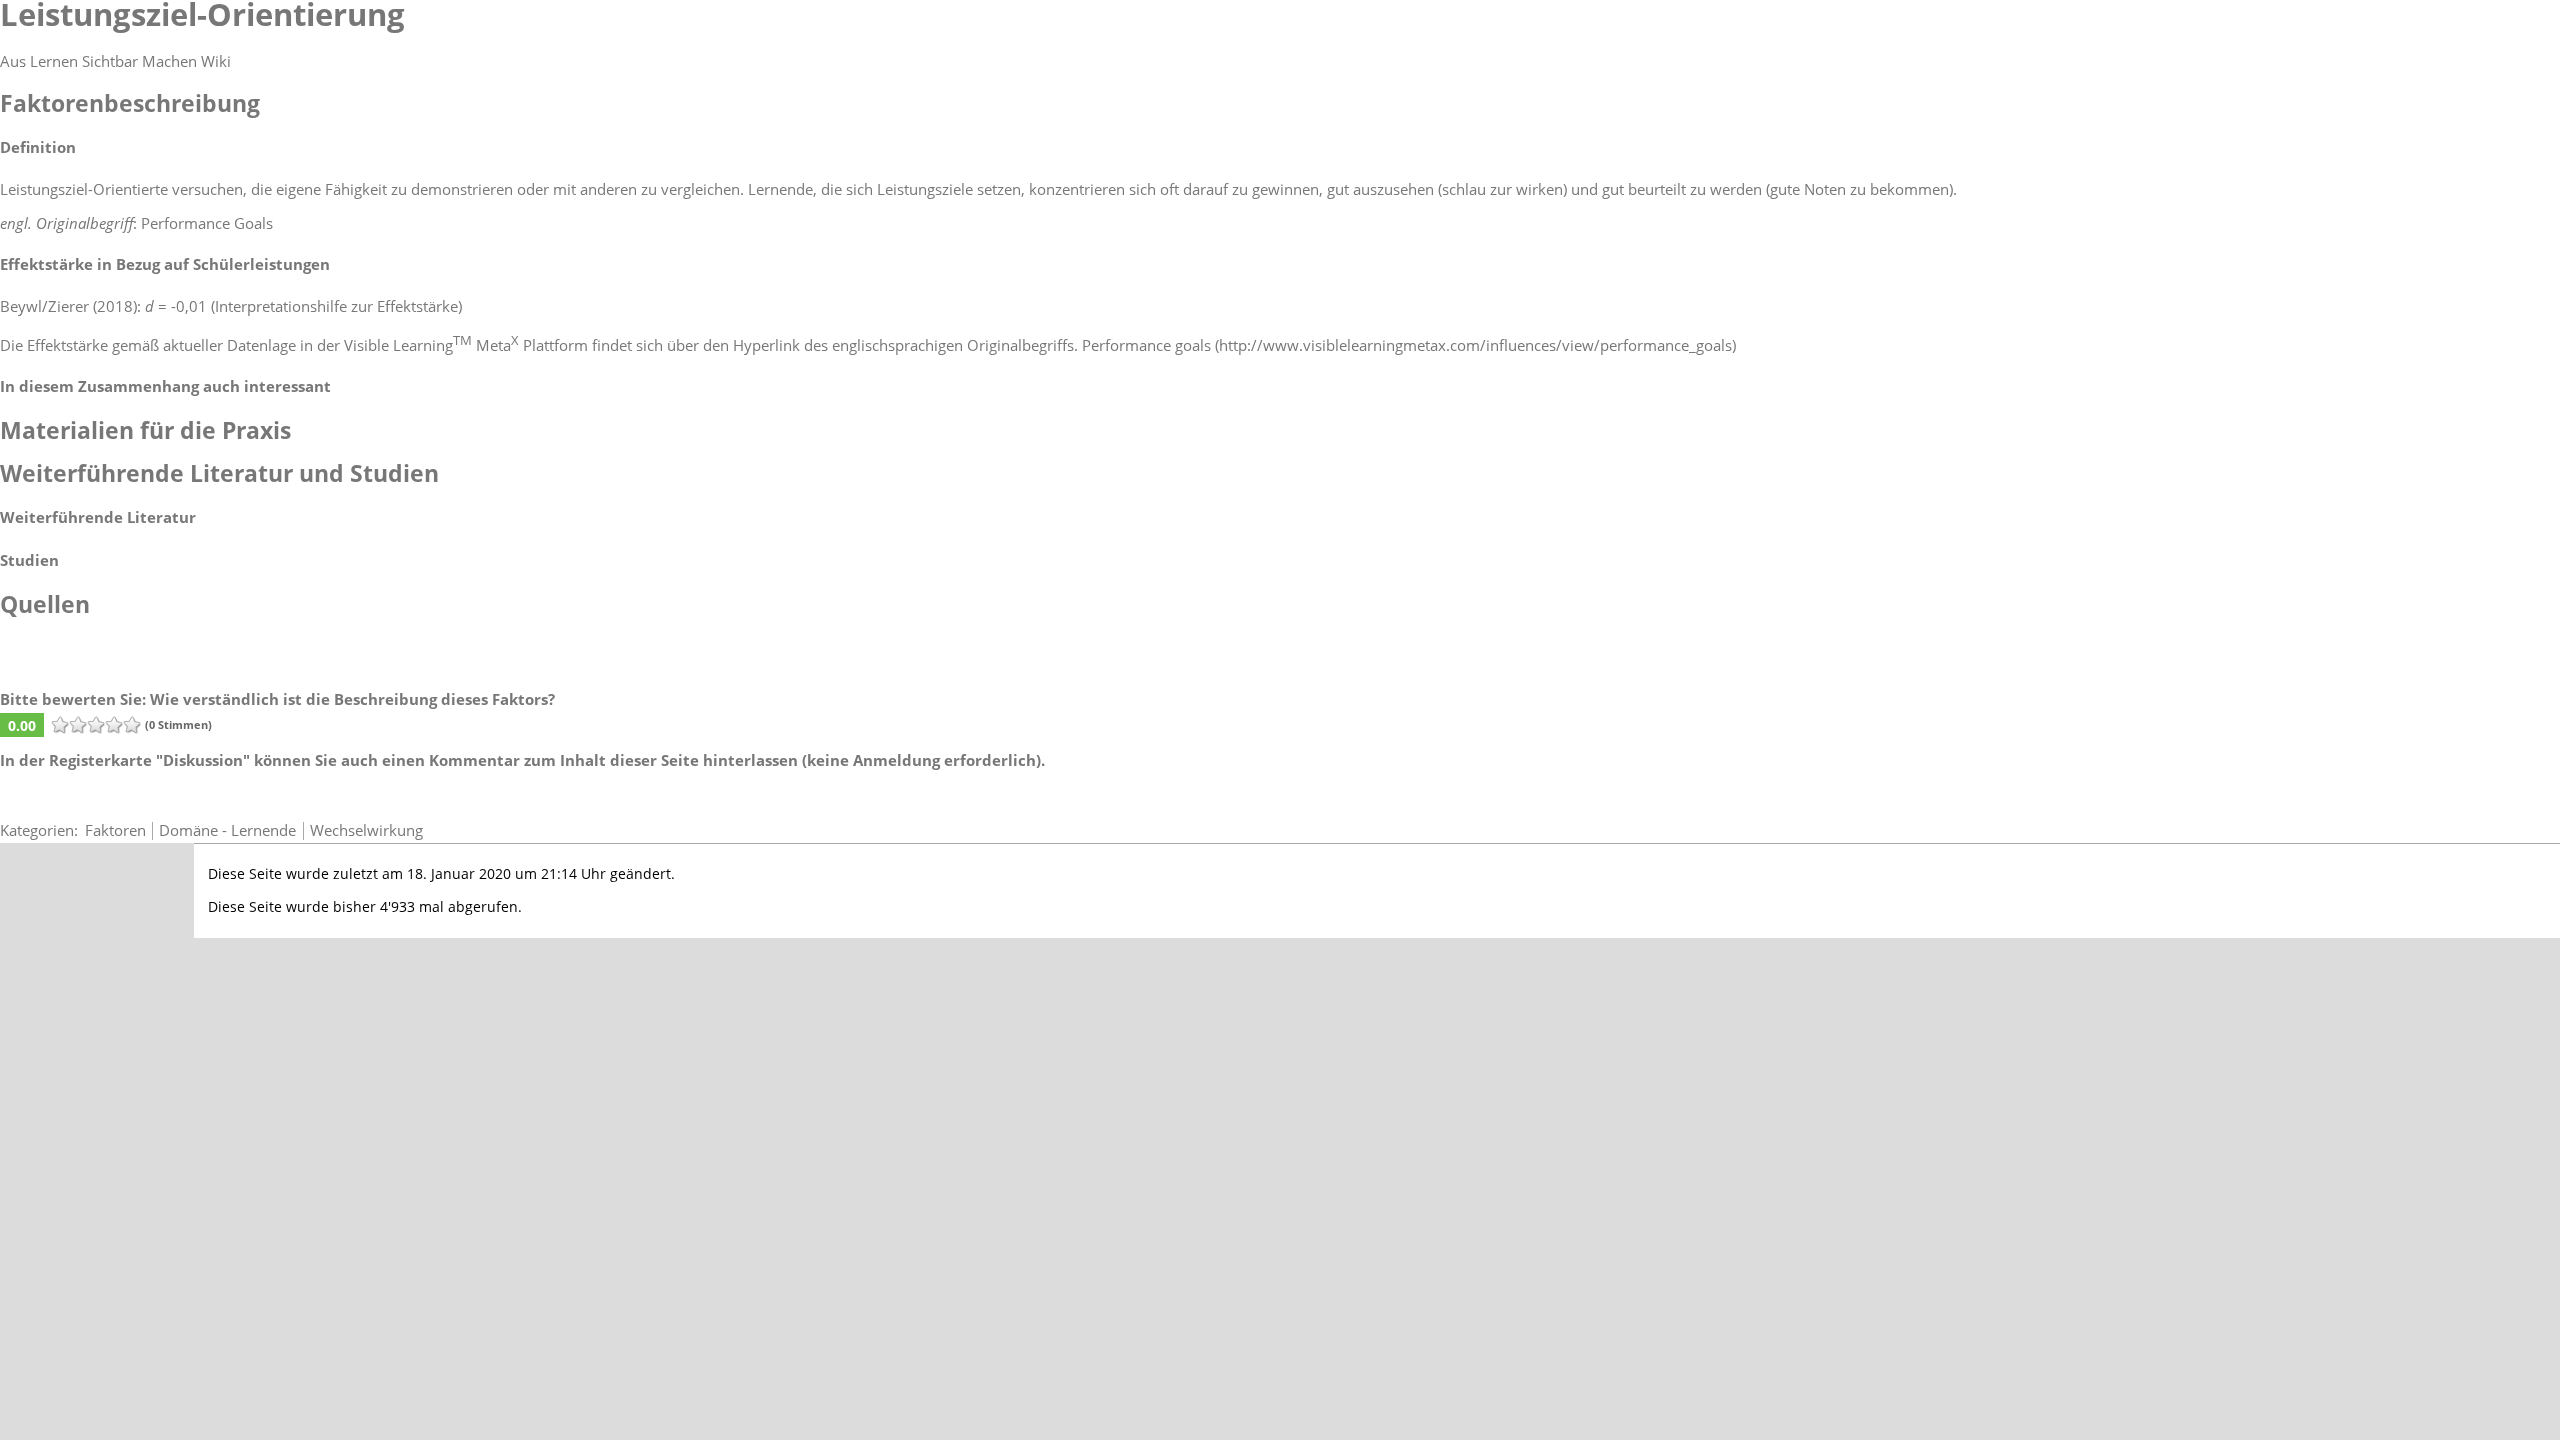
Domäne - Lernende (227, 830)
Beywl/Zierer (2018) (68, 306)
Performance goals (1146, 345)
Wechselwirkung (366, 830)
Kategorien (37, 830)
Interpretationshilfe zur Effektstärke (336, 306)
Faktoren (115, 830)
